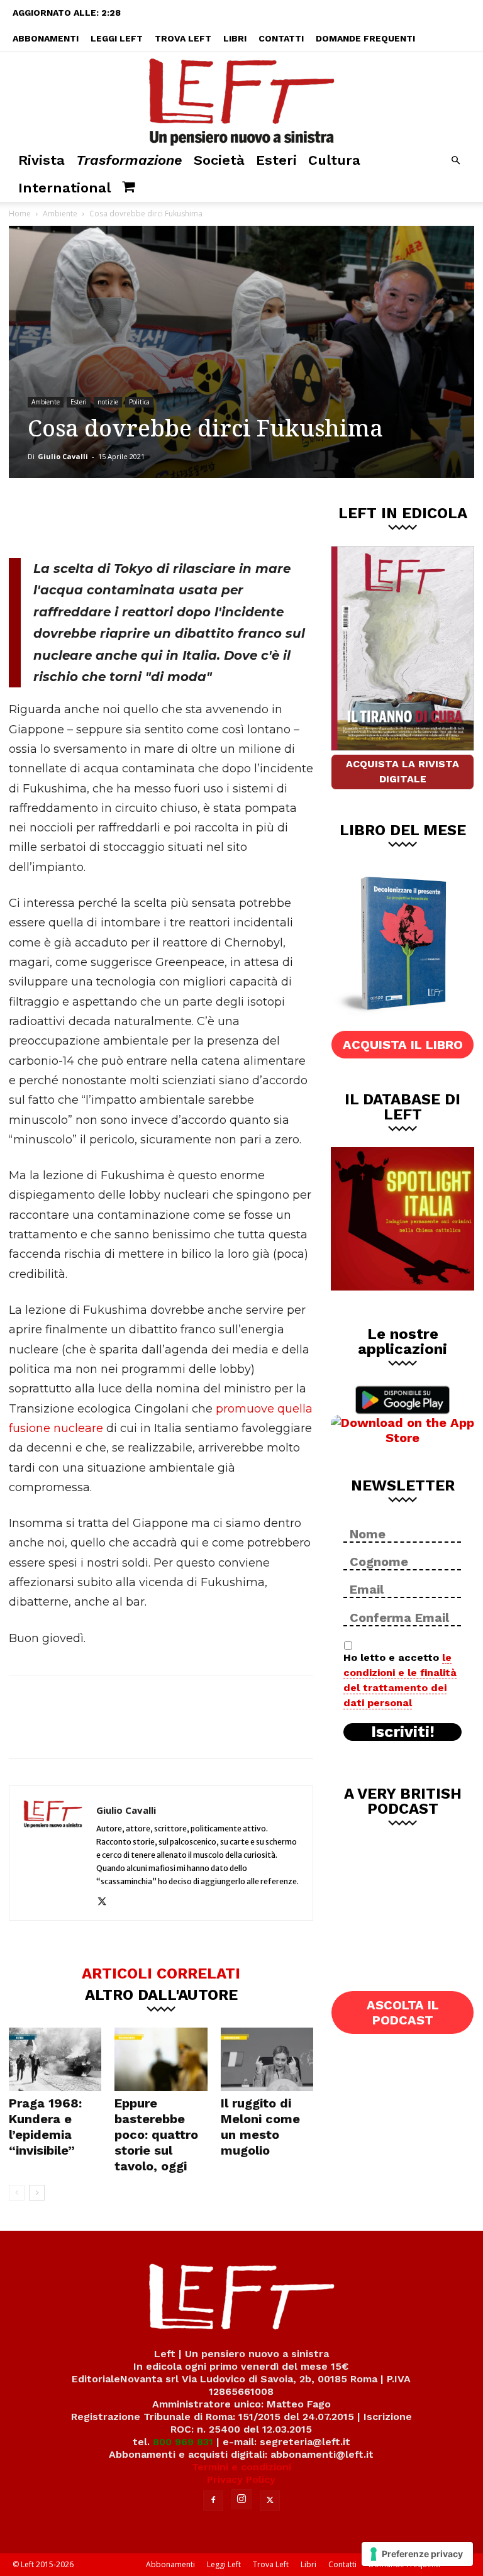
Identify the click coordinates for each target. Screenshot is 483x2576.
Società (219, 160)
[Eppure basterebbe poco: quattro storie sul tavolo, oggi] (161, 2059)
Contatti (281, 38)
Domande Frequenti (365, 38)
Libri (235, 38)
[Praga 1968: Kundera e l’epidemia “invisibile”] (55, 2059)
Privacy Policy (241, 2479)
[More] (224, 516)
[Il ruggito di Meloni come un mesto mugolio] (267, 2059)
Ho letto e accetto (400, 1680)
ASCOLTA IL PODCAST (403, 2012)
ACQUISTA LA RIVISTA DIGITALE (402, 771)
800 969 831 (183, 2442)
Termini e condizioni (241, 2467)
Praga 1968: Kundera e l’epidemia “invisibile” (45, 2127)
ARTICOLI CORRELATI (161, 1973)
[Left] (241, 99)
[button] (455, 161)
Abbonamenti (46, 38)
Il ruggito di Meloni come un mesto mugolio (260, 2127)
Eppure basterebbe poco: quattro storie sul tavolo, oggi (156, 2135)
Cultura (334, 160)
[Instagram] (241, 2499)
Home (20, 214)
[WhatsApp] (182, 516)
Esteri (276, 160)
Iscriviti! (403, 1732)
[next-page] (37, 2193)
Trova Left (183, 38)
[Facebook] (99, 516)
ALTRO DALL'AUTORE (161, 1994)
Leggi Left (117, 38)
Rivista (42, 160)
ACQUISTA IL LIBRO (403, 1045)
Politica (139, 402)
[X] (140, 516)
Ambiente (60, 214)
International (64, 188)
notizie (108, 402)
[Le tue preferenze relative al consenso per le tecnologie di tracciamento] (417, 2554)
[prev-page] (17, 2193)
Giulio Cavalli (63, 456)
